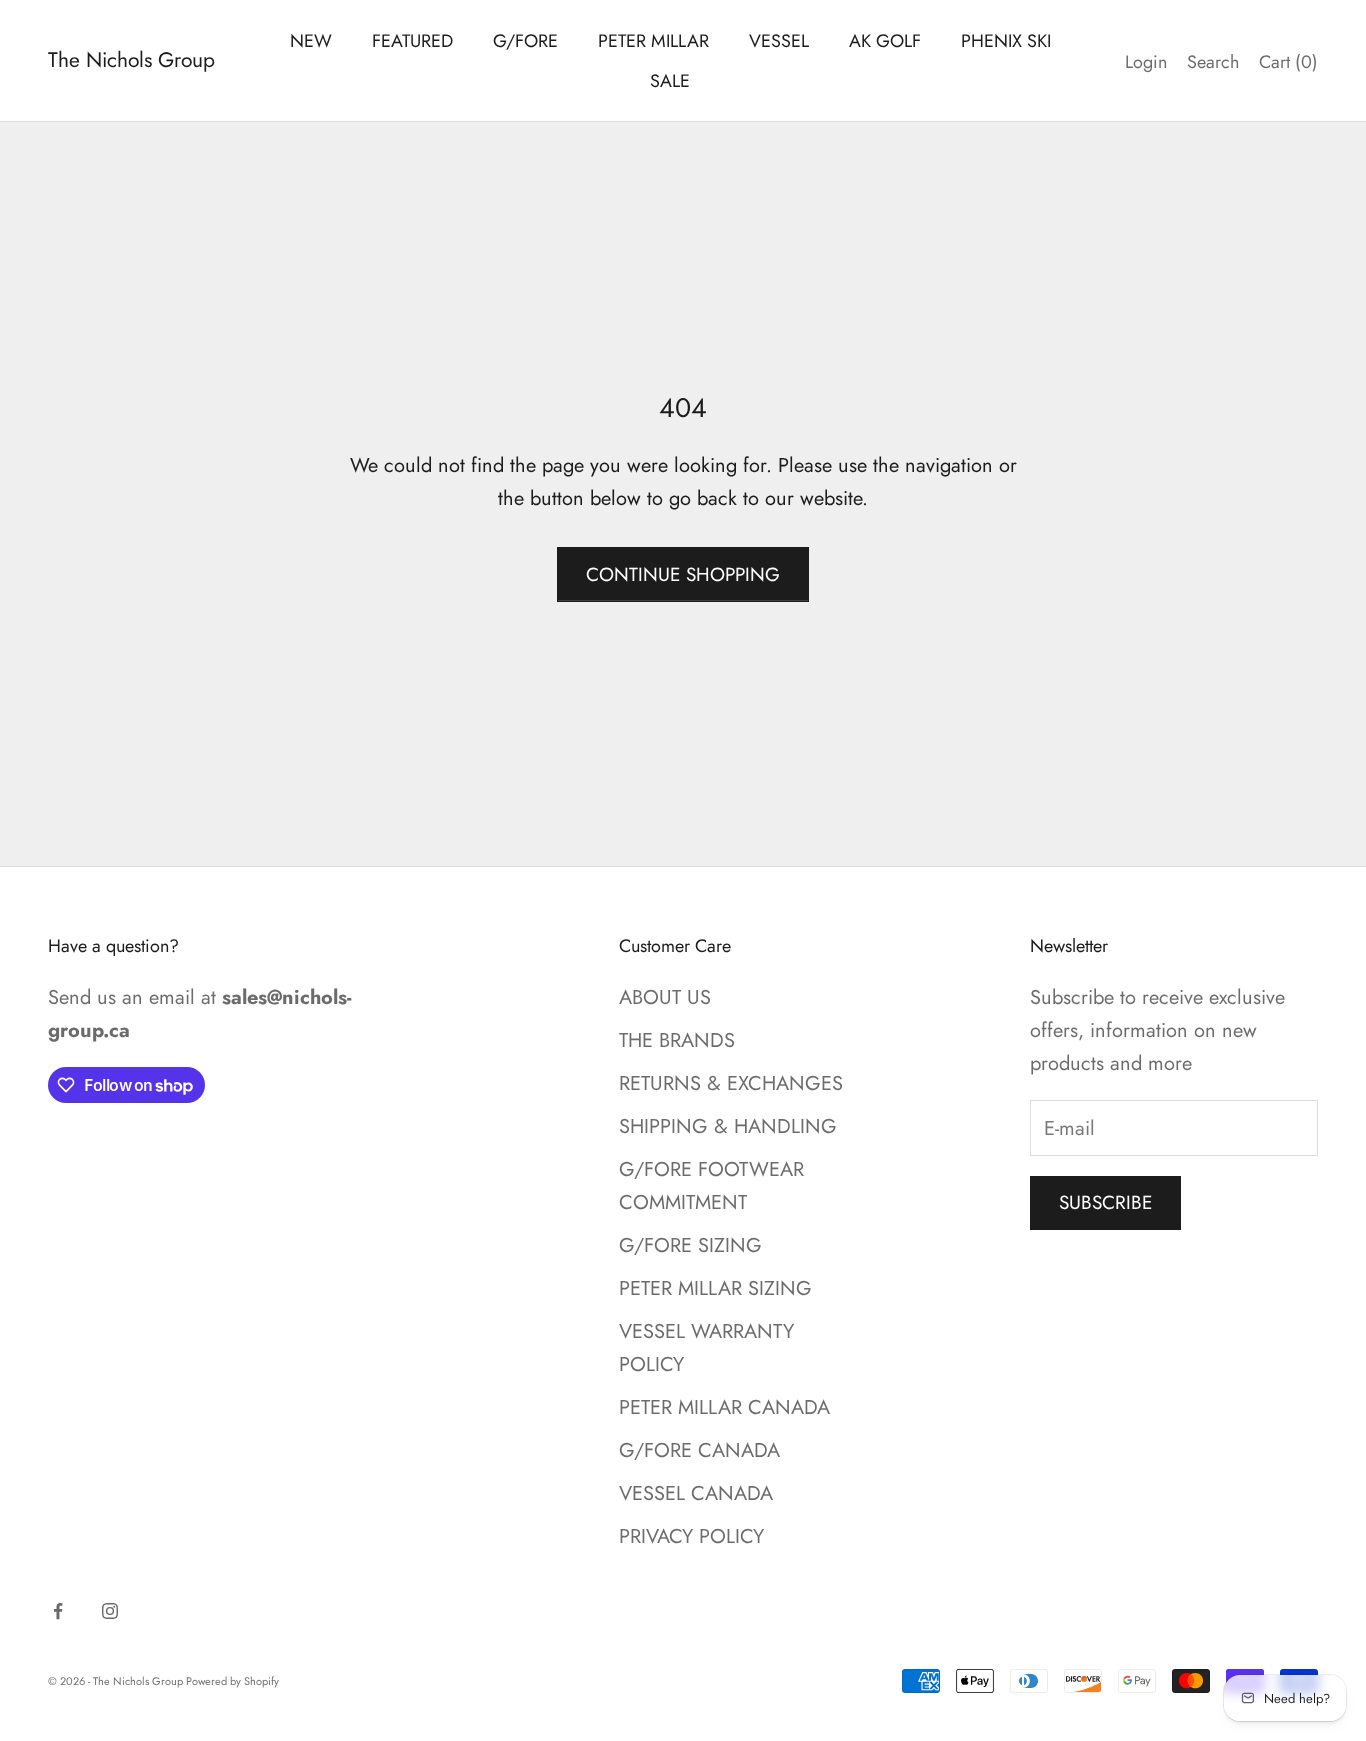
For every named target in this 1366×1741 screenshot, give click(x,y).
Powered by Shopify (232, 1681)
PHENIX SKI (1006, 41)
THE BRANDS (677, 1040)
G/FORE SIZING (690, 1245)
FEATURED (412, 41)
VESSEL (779, 41)
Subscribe (1105, 1202)
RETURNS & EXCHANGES (731, 1083)
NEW (311, 41)
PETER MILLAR (653, 41)
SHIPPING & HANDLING (728, 1126)
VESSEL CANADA (696, 1493)
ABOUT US (665, 997)
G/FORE (525, 41)
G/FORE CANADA (699, 1450)
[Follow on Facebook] (58, 1611)
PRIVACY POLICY (691, 1536)
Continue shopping (683, 574)
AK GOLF (885, 41)
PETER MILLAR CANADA (724, 1407)
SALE (670, 81)
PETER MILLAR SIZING (715, 1288)
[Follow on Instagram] (110, 1611)
